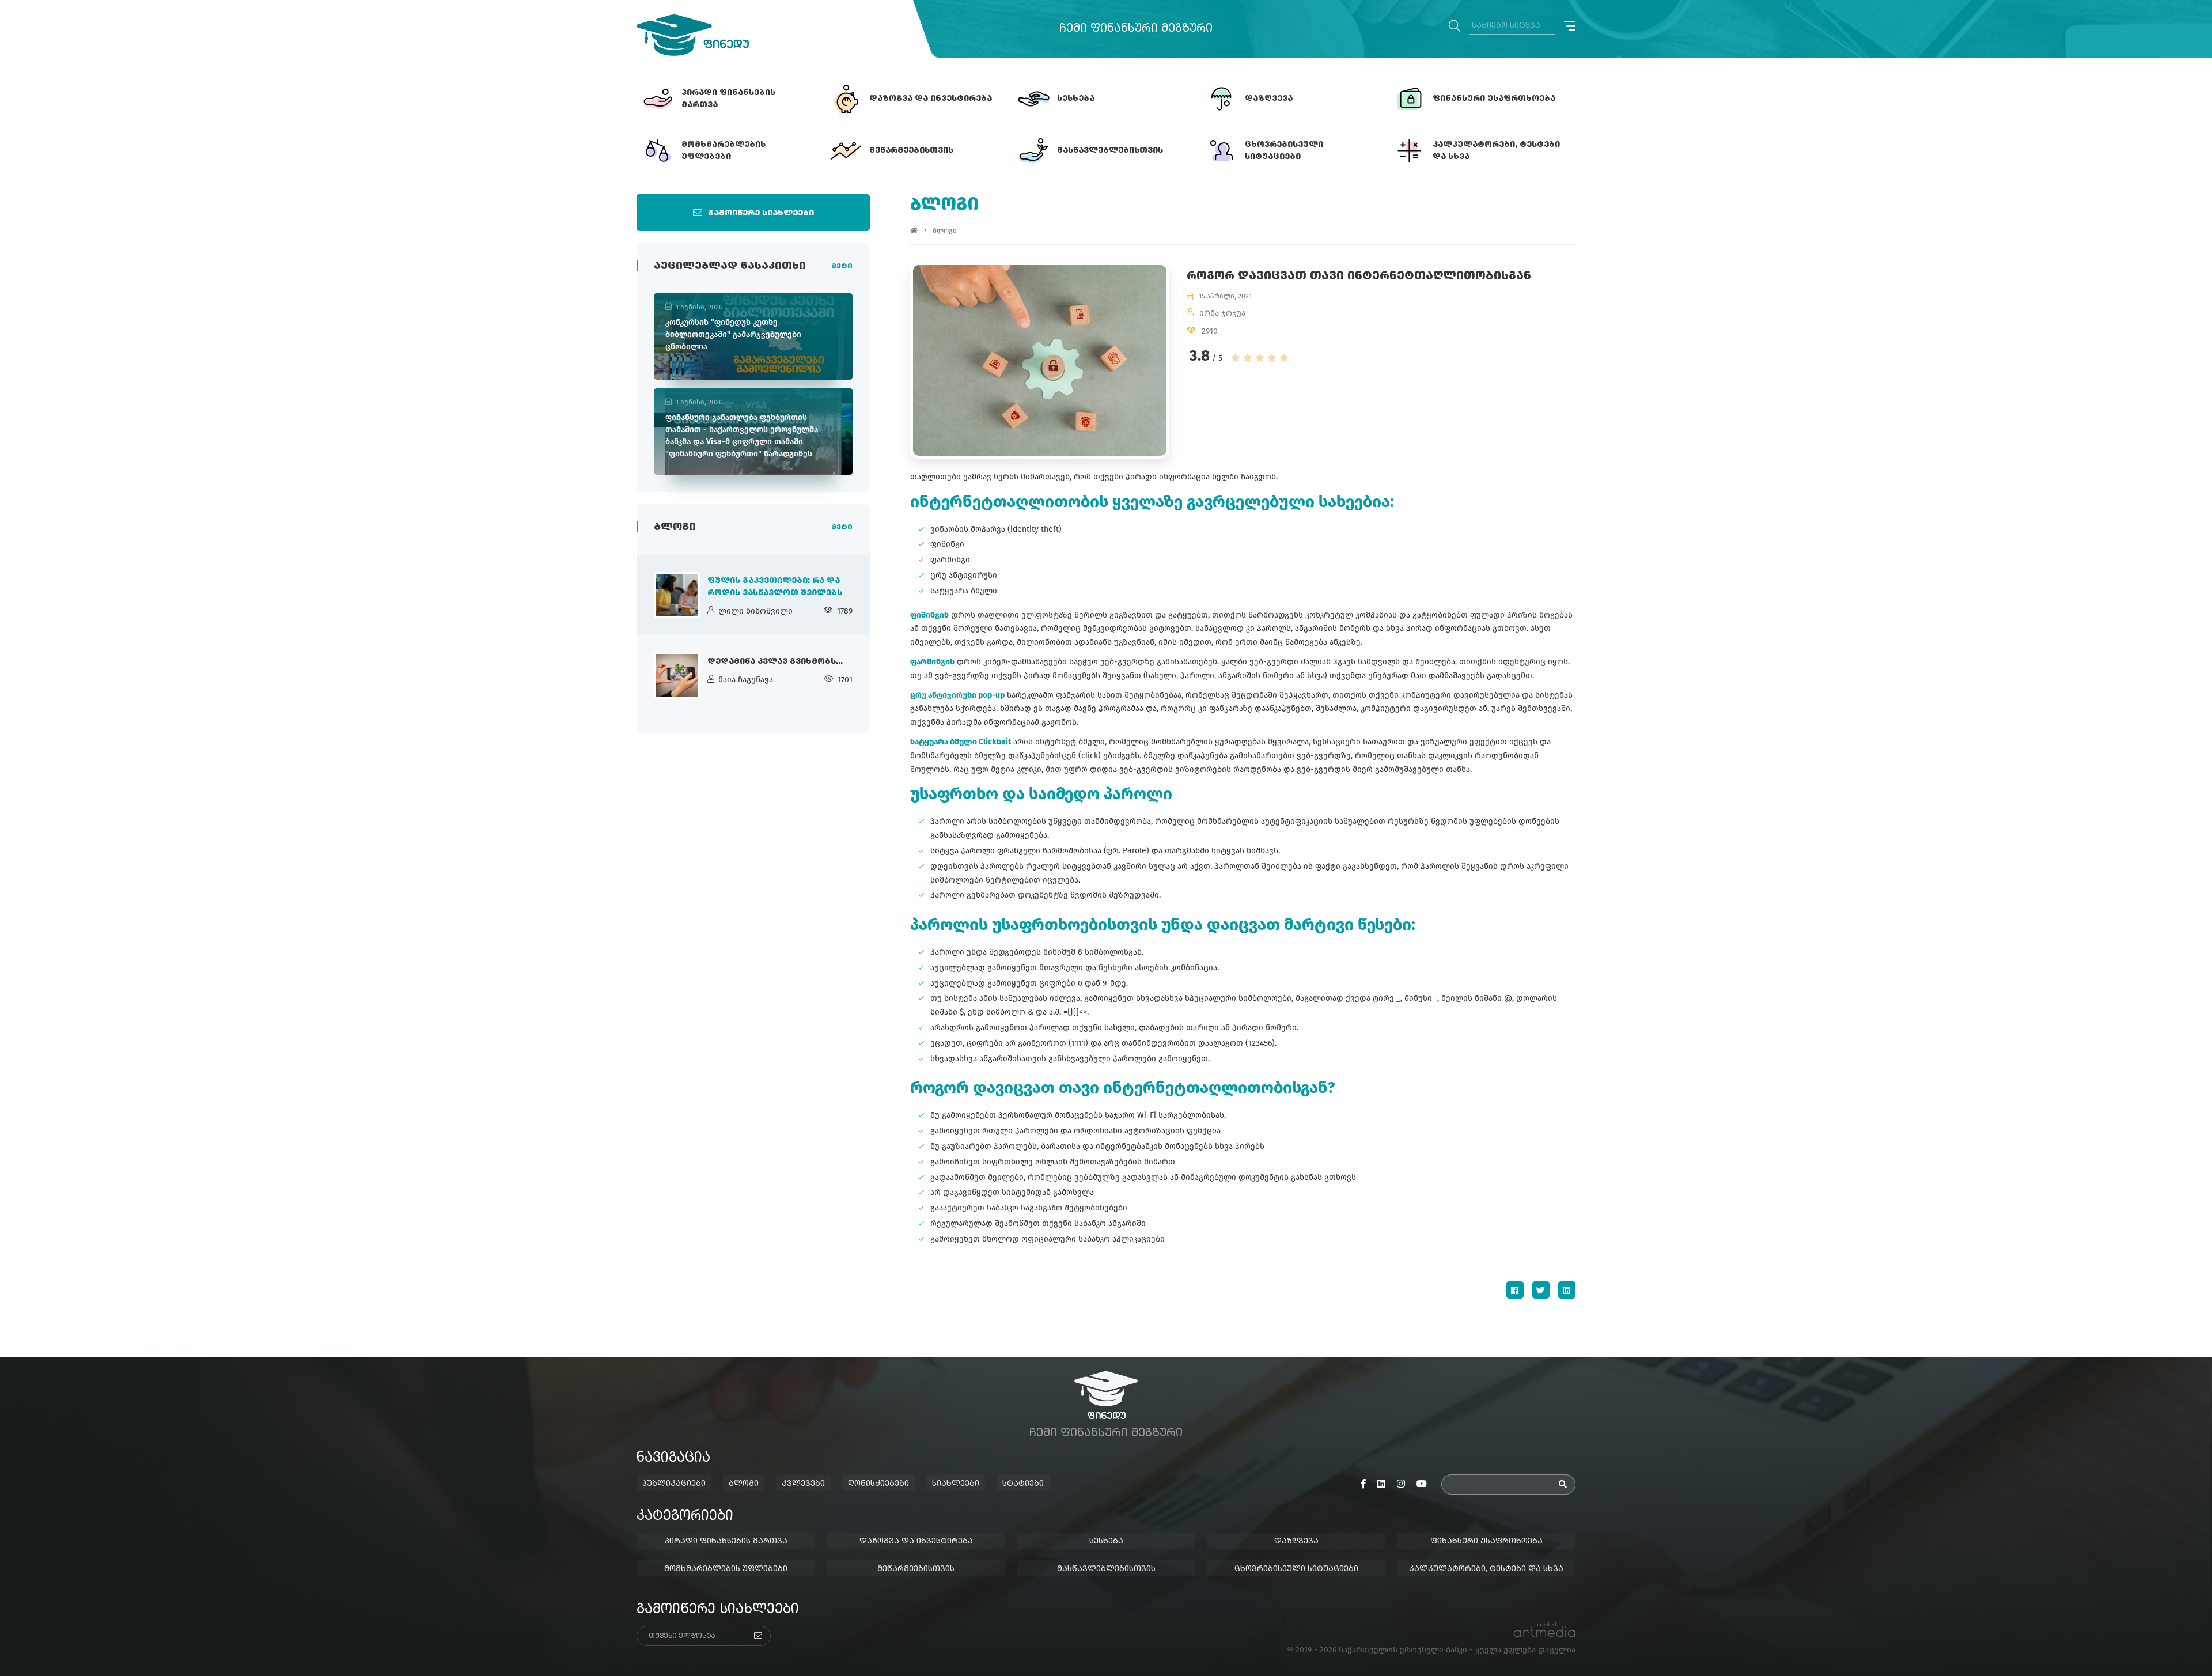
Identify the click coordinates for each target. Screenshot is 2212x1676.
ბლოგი (945, 230)
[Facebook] (1515, 1290)
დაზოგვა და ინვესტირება (916, 1541)
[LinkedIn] (1567, 1290)
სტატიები (1023, 1484)
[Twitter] (1541, 1290)
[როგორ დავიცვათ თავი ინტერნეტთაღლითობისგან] (1040, 360)
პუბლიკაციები (674, 1484)
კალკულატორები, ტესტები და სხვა (1486, 1569)
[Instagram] (1401, 1484)
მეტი (842, 267)
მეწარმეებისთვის (916, 1569)
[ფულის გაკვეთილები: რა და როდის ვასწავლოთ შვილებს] (677, 595)
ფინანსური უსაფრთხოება (1486, 1541)
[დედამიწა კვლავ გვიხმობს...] (677, 676)
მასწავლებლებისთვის (1106, 1569)
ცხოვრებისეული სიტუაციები (1296, 1569)
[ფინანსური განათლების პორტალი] (693, 35)
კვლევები (803, 1484)
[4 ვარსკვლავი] (1272, 358)
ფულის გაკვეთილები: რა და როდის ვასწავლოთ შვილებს (775, 587)
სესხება (1106, 1541)
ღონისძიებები (878, 1484)
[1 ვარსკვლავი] (1236, 358)
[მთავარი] (914, 230)
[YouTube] (1422, 1484)
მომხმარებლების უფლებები (726, 1569)
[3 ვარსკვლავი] (1260, 358)
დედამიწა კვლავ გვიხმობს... (775, 661)
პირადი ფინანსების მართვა (726, 1541)
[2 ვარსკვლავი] (1248, 358)
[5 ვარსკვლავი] (1284, 358)
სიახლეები (956, 1484)
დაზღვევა (1296, 1541)
